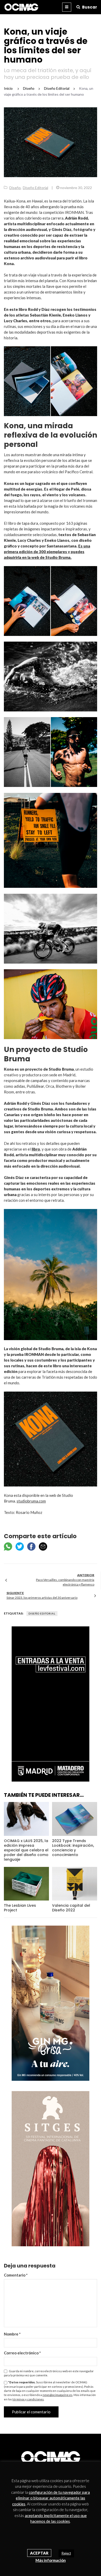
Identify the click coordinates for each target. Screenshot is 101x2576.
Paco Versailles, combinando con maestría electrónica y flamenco (65, 1582)
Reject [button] (66, 2553)
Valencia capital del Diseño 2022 (71, 1908)
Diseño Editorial (35, 188)
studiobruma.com (31, 1501)
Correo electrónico (22, 2353)
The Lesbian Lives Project (20, 1908)
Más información (51, 2560)
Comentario (16, 2275)
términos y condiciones (28, 2399)
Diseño (15, 188)
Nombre (12, 2334)
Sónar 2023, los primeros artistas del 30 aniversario (42, 1598)
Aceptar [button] (39, 2553)
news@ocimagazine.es (57, 2395)
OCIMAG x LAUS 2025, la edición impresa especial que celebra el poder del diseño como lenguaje (26, 1850)
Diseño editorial (42, 1613)
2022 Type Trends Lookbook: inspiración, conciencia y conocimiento (73, 1848)
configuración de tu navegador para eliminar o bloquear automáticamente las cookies (51, 2498)
